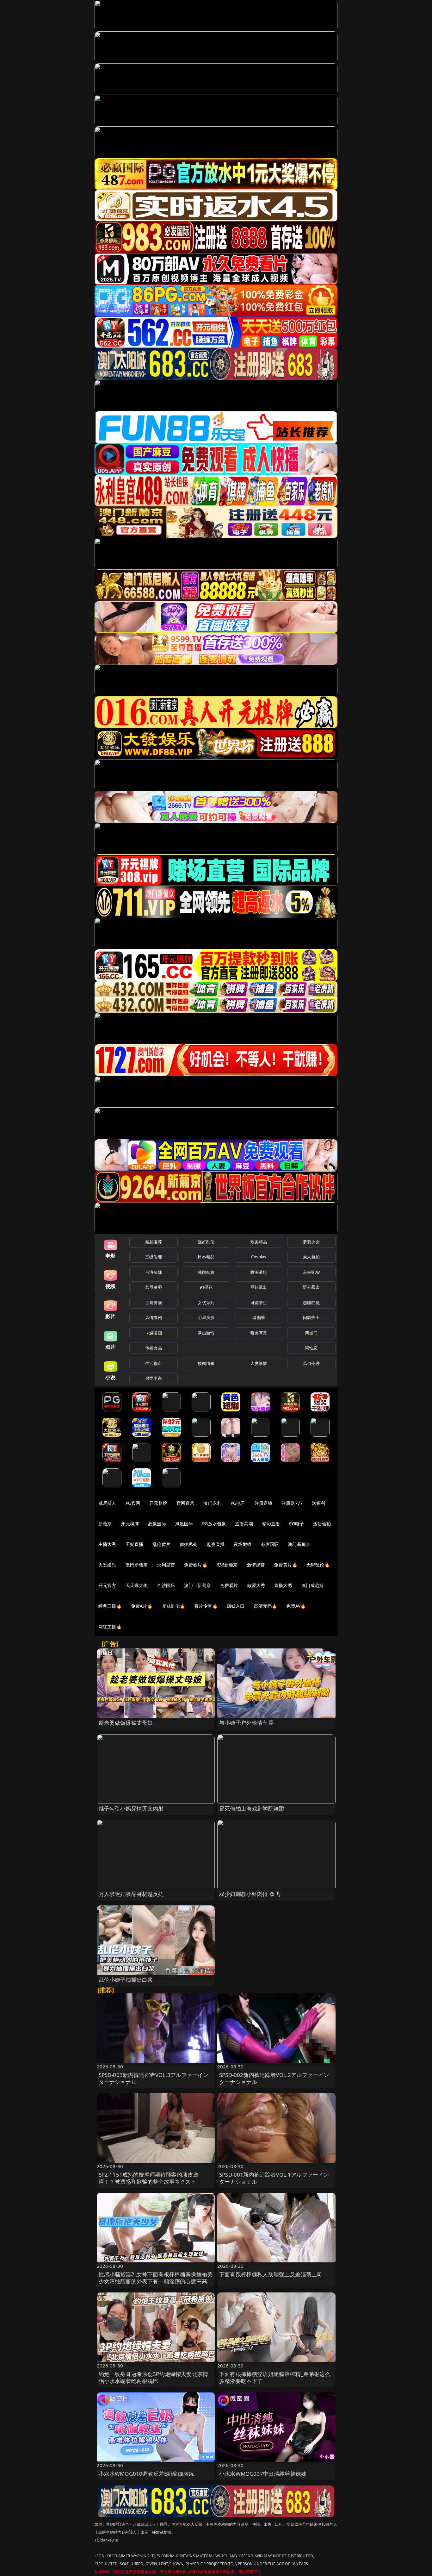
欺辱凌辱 (154, 1287)
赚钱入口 (236, 1606)
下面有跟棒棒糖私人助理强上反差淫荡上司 (271, 2274)
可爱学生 (259, 1303)
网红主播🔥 (110, 1626)
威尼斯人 (107, 1503)
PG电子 (238, 1503)
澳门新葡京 (299, 1544)
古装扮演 (154, 1303)
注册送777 (292, 1503)
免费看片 (229, 1585)
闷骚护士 (311, 1317)
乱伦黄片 (161, 1544)
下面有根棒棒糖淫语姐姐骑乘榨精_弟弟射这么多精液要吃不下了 (275, 2377)
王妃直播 (135, 1544)
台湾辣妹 (154, 1272)
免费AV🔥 (296, 1606)
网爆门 (311, 1333)
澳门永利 (212, 1503)
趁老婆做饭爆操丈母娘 (126, 1723)
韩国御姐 (206, 1272)
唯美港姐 (259, 1272)
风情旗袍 (154, 1317)
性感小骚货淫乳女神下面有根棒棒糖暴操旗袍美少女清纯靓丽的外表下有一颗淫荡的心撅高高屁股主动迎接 (156, 2281)
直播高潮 (244, 1524)
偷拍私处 (189, 1544)
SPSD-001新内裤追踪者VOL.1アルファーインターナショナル (274, 2178)
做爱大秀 (256, 1585)
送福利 (318, 1503)
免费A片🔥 (142, 1606)
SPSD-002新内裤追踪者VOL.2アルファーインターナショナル (274, 2078)
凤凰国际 (184, 1524)
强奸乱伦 (206, 1242)
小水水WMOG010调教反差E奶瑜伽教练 (146, 2474)
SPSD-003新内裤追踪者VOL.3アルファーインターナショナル (154, 2078)
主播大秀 (107, 1544)
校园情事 (206, 1363)
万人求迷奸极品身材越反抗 (131, 1894)
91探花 (206, 1287)
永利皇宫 (166, 1565)
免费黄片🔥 (286, 1565)
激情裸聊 (256, 1565)
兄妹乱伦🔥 (174, 1606)
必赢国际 (157, 1524)
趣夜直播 (216, 1544)
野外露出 (311, 1287)
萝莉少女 (311, 1242)
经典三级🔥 (110, 1606)
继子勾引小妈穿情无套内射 (131, 1808)
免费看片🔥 (196, 1565)
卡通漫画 (154, 1333)
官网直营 (185, 1503)
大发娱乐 (107, 1565)
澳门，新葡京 (197, 1585)
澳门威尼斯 (313, 1585)
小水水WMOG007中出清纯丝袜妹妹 (263, 2474)
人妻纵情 (259, 1363)
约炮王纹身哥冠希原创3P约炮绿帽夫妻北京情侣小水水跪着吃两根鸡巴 (154, 2377)
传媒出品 (154, 1348)
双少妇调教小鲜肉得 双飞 (250, 1894)
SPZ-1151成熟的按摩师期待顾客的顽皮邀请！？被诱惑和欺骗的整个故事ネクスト (149, 2178)
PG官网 (133, 1503)
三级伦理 (154, 1257)
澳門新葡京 (137, 1565)
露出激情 (206, 1333)
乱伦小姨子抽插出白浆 (126, 1980)
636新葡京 (227, 1565)
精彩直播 (271, 1524)
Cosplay (259, 1257)
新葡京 (105, 1524)
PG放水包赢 (214, 1524)
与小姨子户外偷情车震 (246, 1723)
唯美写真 (259, 1333)
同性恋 (311, 1348)
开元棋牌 (158, 1503)
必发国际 (270, 1544)
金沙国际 (166, 1585)
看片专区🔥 (206, 1606)
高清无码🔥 (266, 1606)
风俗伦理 (311, 1363)
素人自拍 (311, 1257)
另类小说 (154, 1378)
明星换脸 (206, 1317)
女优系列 (206, 1303)
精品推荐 (154, 1242)
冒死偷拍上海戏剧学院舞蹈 (252, 1808)
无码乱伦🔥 (318, 1565)
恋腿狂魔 (311, 1303)
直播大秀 (283, 1585)
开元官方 (107, 1585)
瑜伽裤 (259, 1317)
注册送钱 (264, 1503)
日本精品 (206, 1257)
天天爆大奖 (137, 1585)
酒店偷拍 (322, 1524)
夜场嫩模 (243, 1544)
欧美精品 (259, 1242)
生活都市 (154, 1363)
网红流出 (259, 1287)
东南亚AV (311, 1272)
